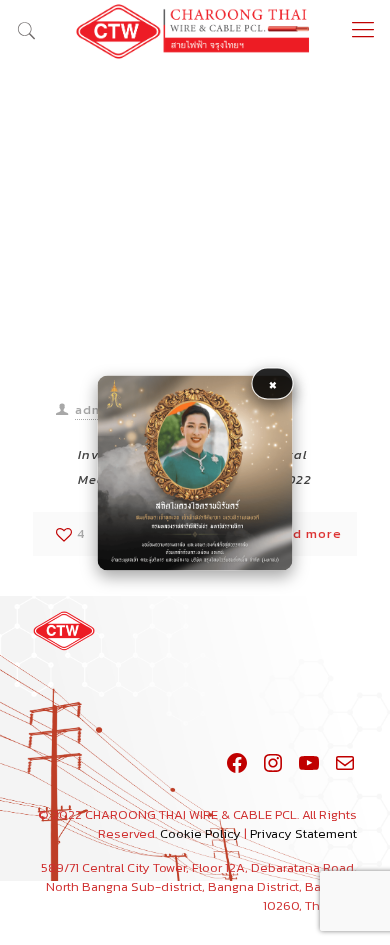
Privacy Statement (303, 833)
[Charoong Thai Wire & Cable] (195, 30)
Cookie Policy (200, 833)
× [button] (273, 382)
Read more (304, 533)
